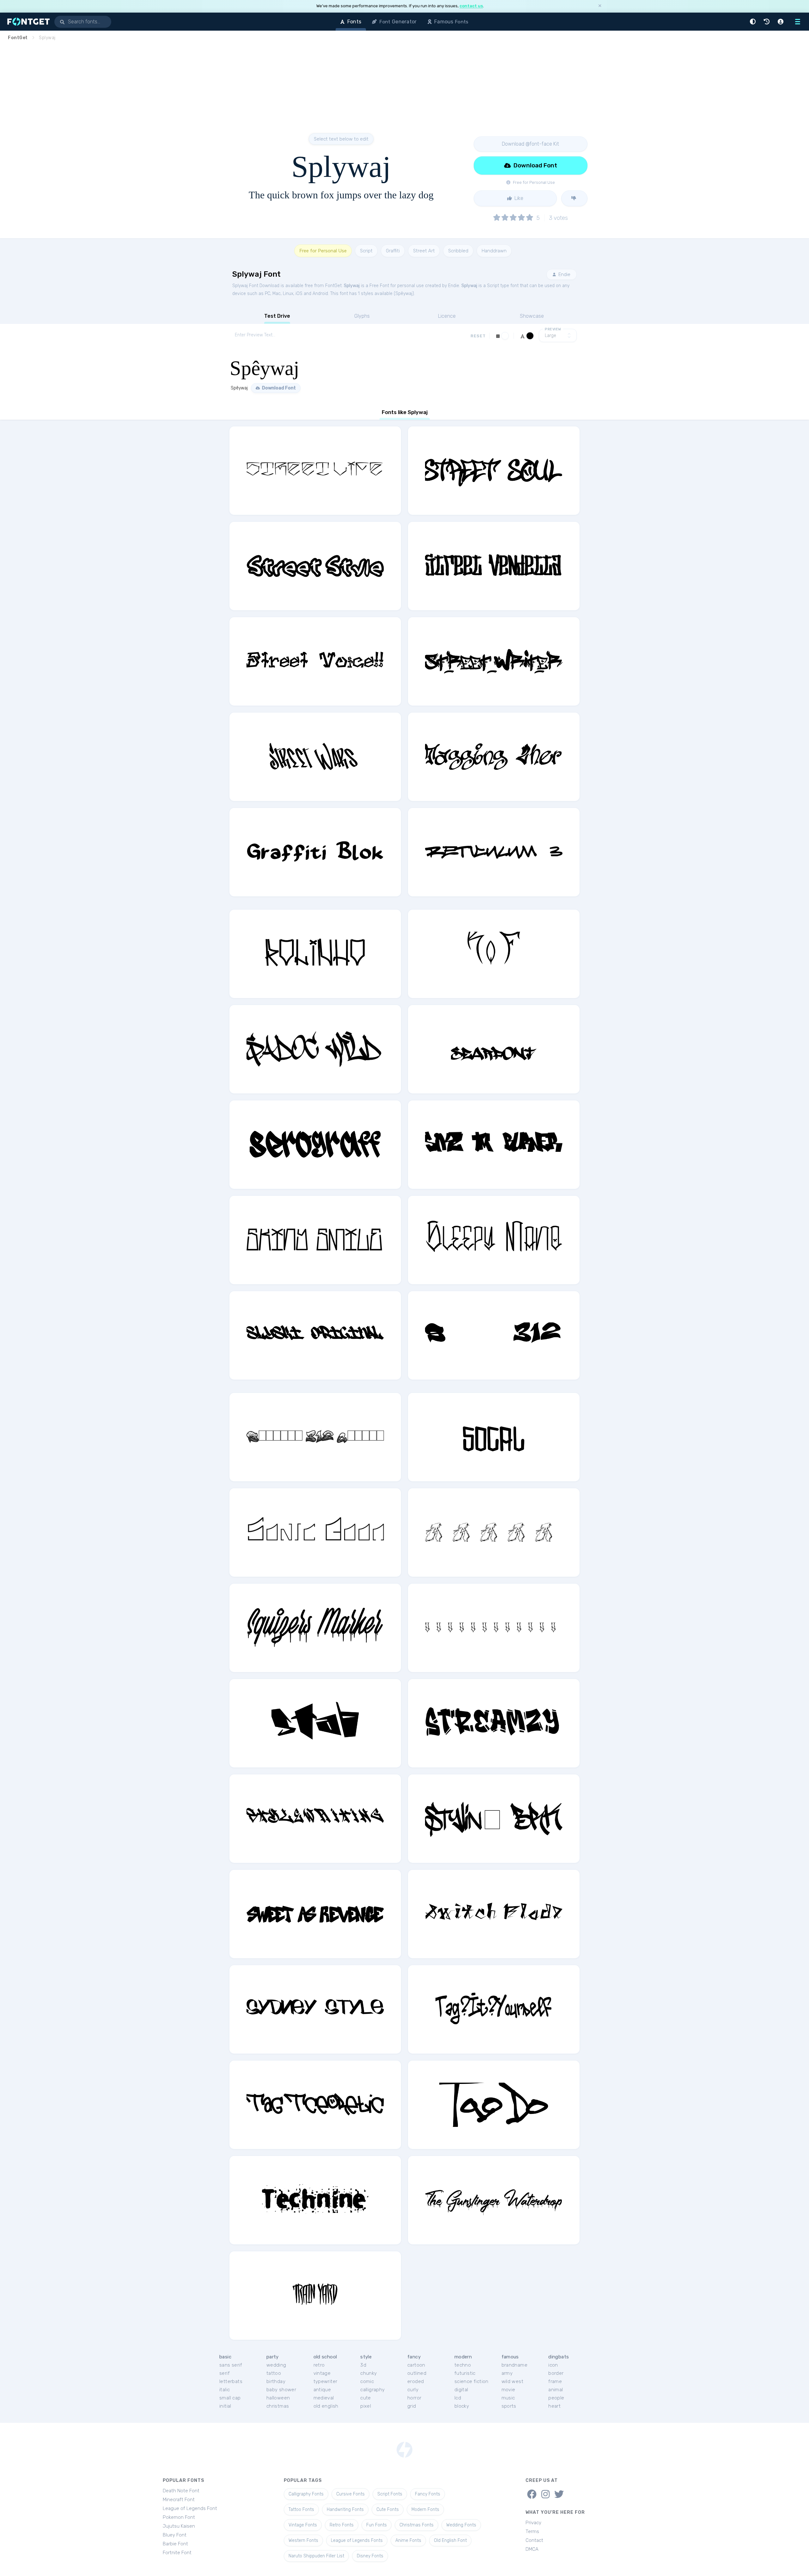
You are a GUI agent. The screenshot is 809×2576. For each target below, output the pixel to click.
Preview (553, 329)
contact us (471, 6)
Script (366, 251)
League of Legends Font (190, 2508)
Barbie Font (175, 2544)
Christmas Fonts (417, 2525)
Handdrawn (494, 251)
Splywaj (352, 286)
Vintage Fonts (303, 2525)
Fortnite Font (177, 2553)
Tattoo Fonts (301, 2510)
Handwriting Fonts (345, 2510)
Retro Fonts (342, 2525)
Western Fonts (303, 2540)
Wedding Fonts (461, 2525)
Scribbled (458, 251)
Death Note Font (181, 2491)
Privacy (533, 2523)
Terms (532, 2531)
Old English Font (450, 2540)
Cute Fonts (388, 2510)
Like (518, 198)
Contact (534, 2540)
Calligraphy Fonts (306, 2494)
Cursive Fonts (350, 2494)
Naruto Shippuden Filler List (316, 2556)
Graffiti (393, 251)
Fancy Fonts (428, 2494)
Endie (564, 274)
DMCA (532, 2549)
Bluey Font (175, 2535)
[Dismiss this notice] (600, 6)
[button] (754, 22)
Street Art (424, 251)
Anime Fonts (408, 2540)
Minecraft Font (179, 2500)
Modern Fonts (425, 2510)
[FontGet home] (27, 22)
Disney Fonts (370, 2556)
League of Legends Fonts (357, 2540)
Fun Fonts (377, 2525)
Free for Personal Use (323, 251)
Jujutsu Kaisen (179, 2526)
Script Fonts (390, 2494)
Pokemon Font (179, 2517)
